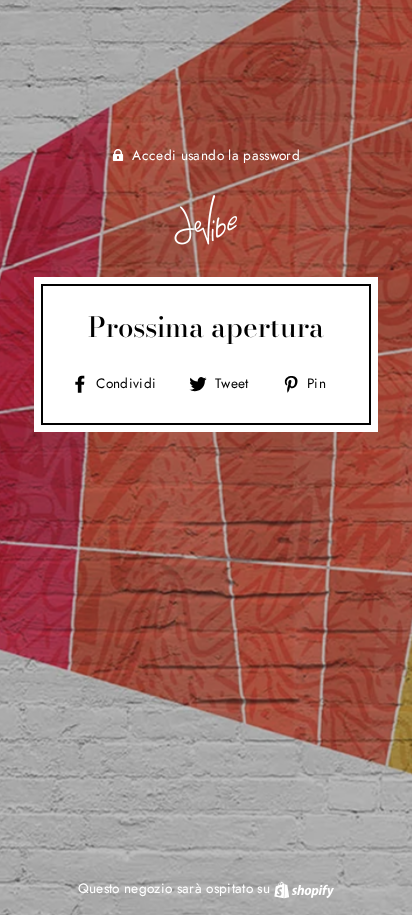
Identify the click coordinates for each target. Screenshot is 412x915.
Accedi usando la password (216, 155)
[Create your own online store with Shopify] (304, 888)
